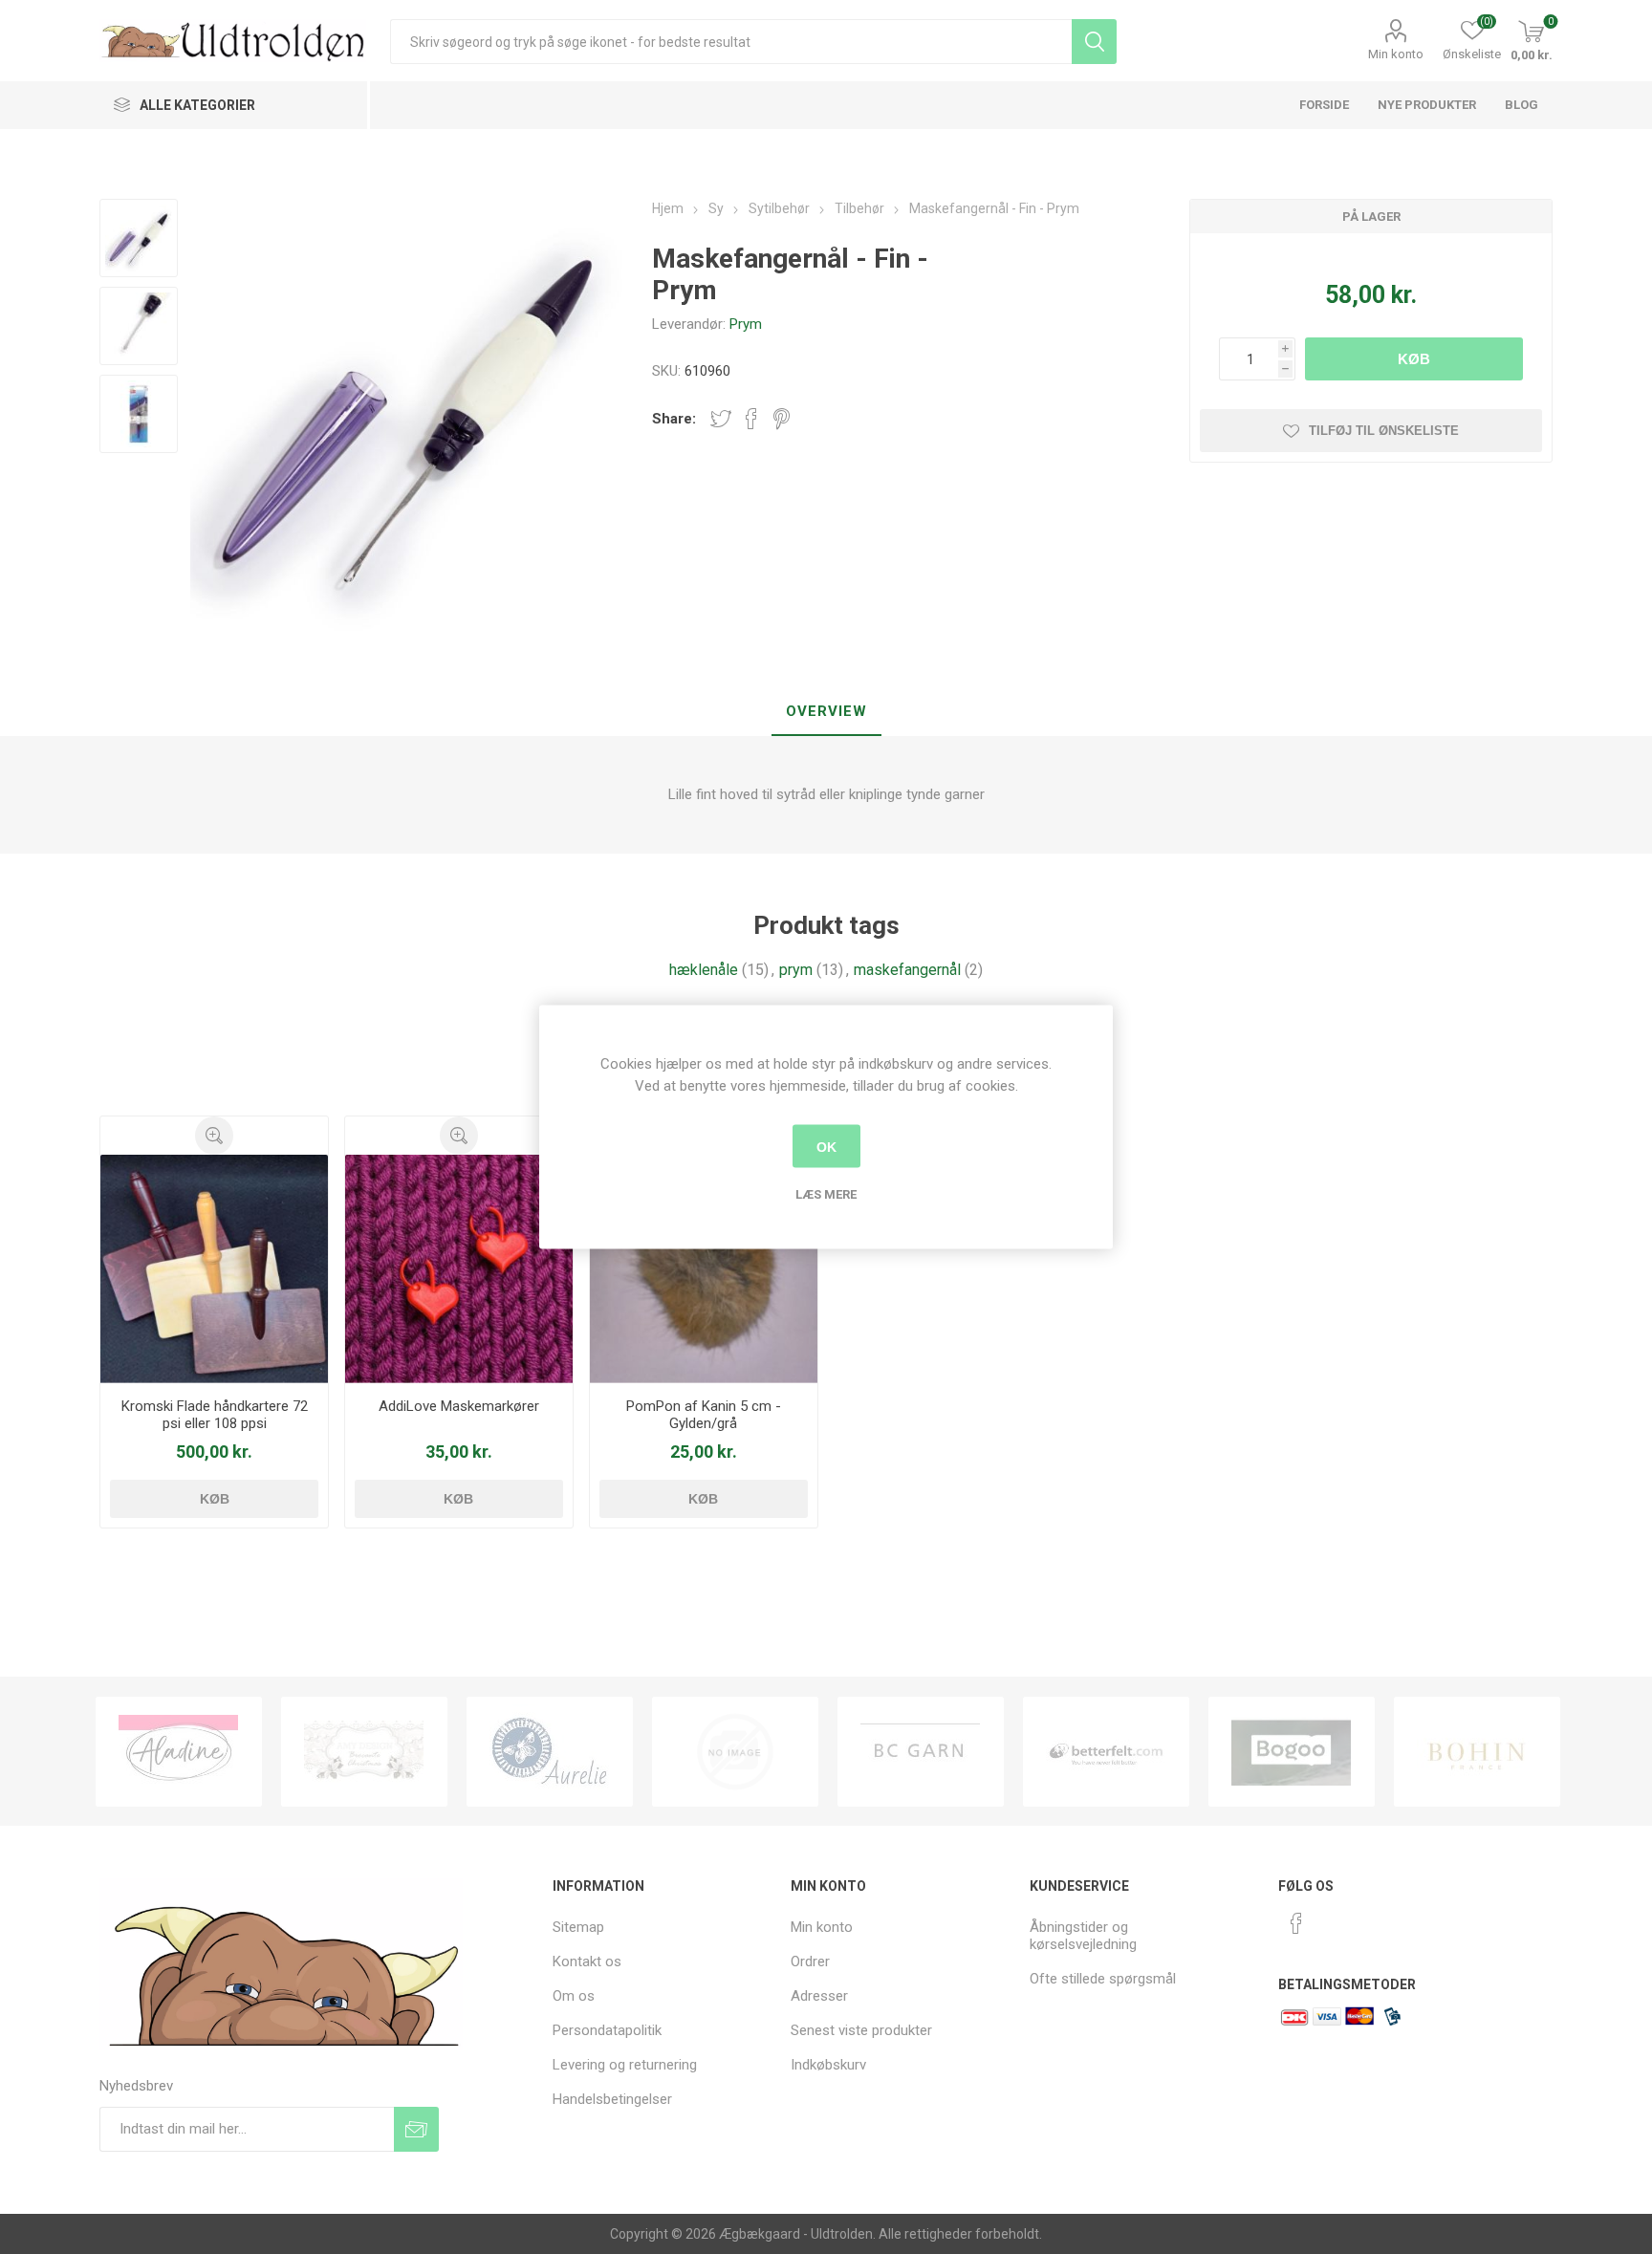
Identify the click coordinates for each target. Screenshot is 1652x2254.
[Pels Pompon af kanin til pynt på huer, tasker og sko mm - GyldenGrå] (704, 1269)
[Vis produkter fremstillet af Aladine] (179, 1752)
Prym (746, 324)
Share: (674, 419)
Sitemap (578, 1927)
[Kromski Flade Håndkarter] (215, 1269)
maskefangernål (907, 970)
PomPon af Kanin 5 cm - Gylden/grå (704, 1415)
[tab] (826, 712)
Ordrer (810, 1961)
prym (796, 970)
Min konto (1396, 54)
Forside (1324, 105)
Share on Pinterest (782, 419)
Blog (1522, 105)
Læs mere (826, 1194)
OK (826, 1146)
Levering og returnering (625, 2065)
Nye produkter (1427, 105)
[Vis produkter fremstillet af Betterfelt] (1106, 1752)
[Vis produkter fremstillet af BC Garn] (921, 1752)
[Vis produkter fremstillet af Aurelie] (550, 1752)
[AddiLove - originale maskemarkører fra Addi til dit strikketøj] (459, 1269)
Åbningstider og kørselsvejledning (1083, 1936)
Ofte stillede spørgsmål (1103, 1979)
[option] (179, 1752)
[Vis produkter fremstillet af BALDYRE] (735, 1752)
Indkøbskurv (828, 2065)
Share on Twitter (721, 419)
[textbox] (731, 42)
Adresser (819, 1996)
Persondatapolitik (607, 2030)
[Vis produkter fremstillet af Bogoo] (1292, 1752)
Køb (1414, 359)
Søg (1094, 42)
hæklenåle (704, 970)
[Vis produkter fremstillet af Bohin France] (1477, 1752)
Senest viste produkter (861, 2030)
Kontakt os (587, 1961)
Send (416, 2129)
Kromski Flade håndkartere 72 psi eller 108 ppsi (215, 1415)
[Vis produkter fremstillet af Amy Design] (364, 1752)
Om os (574, 1996)
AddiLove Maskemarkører (459, 1406)
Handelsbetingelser (612, 2099)
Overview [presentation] (826, 711)
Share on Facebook (751, 419)
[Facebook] (1296, 1923)
